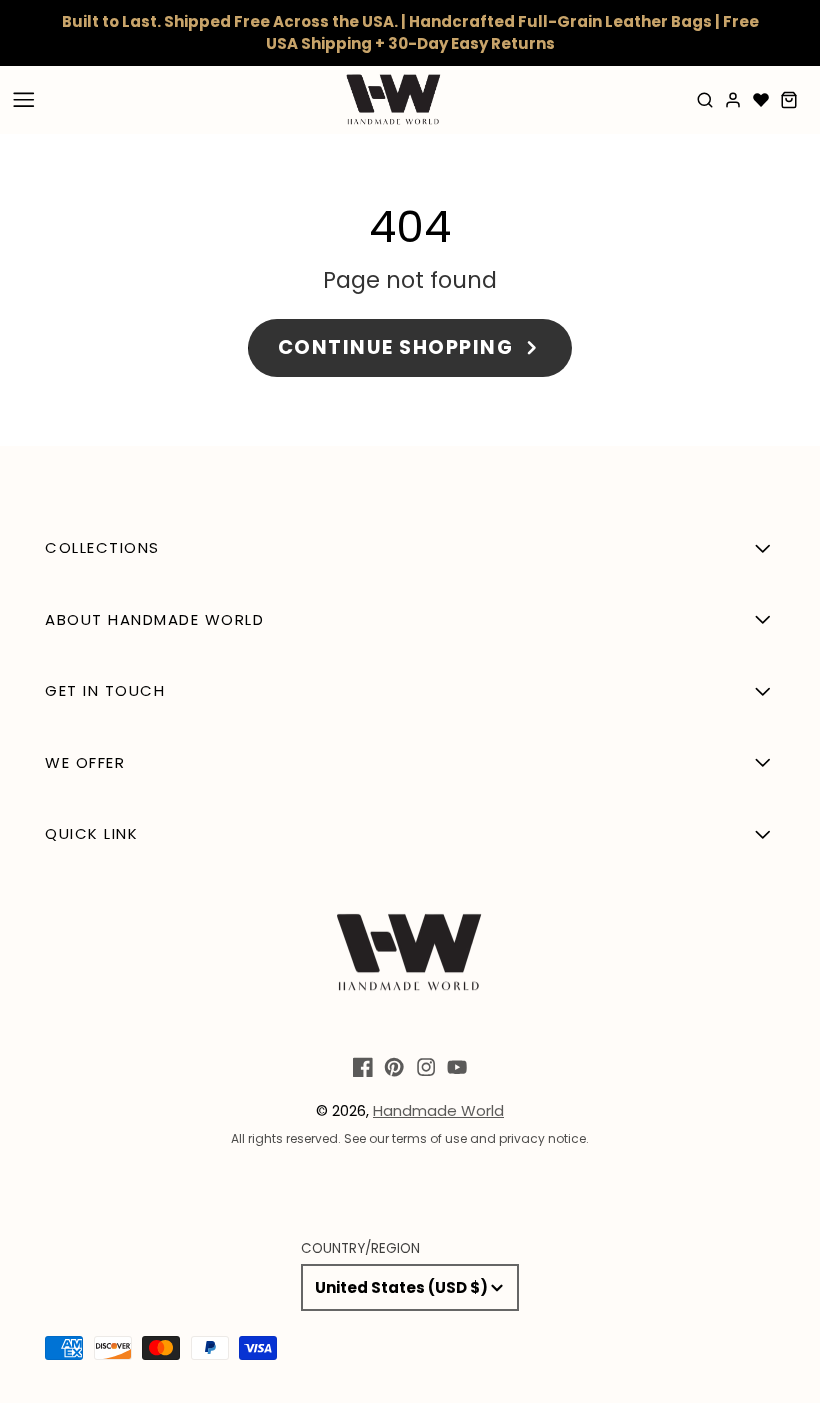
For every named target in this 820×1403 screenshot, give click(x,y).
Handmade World (438, 1110)
